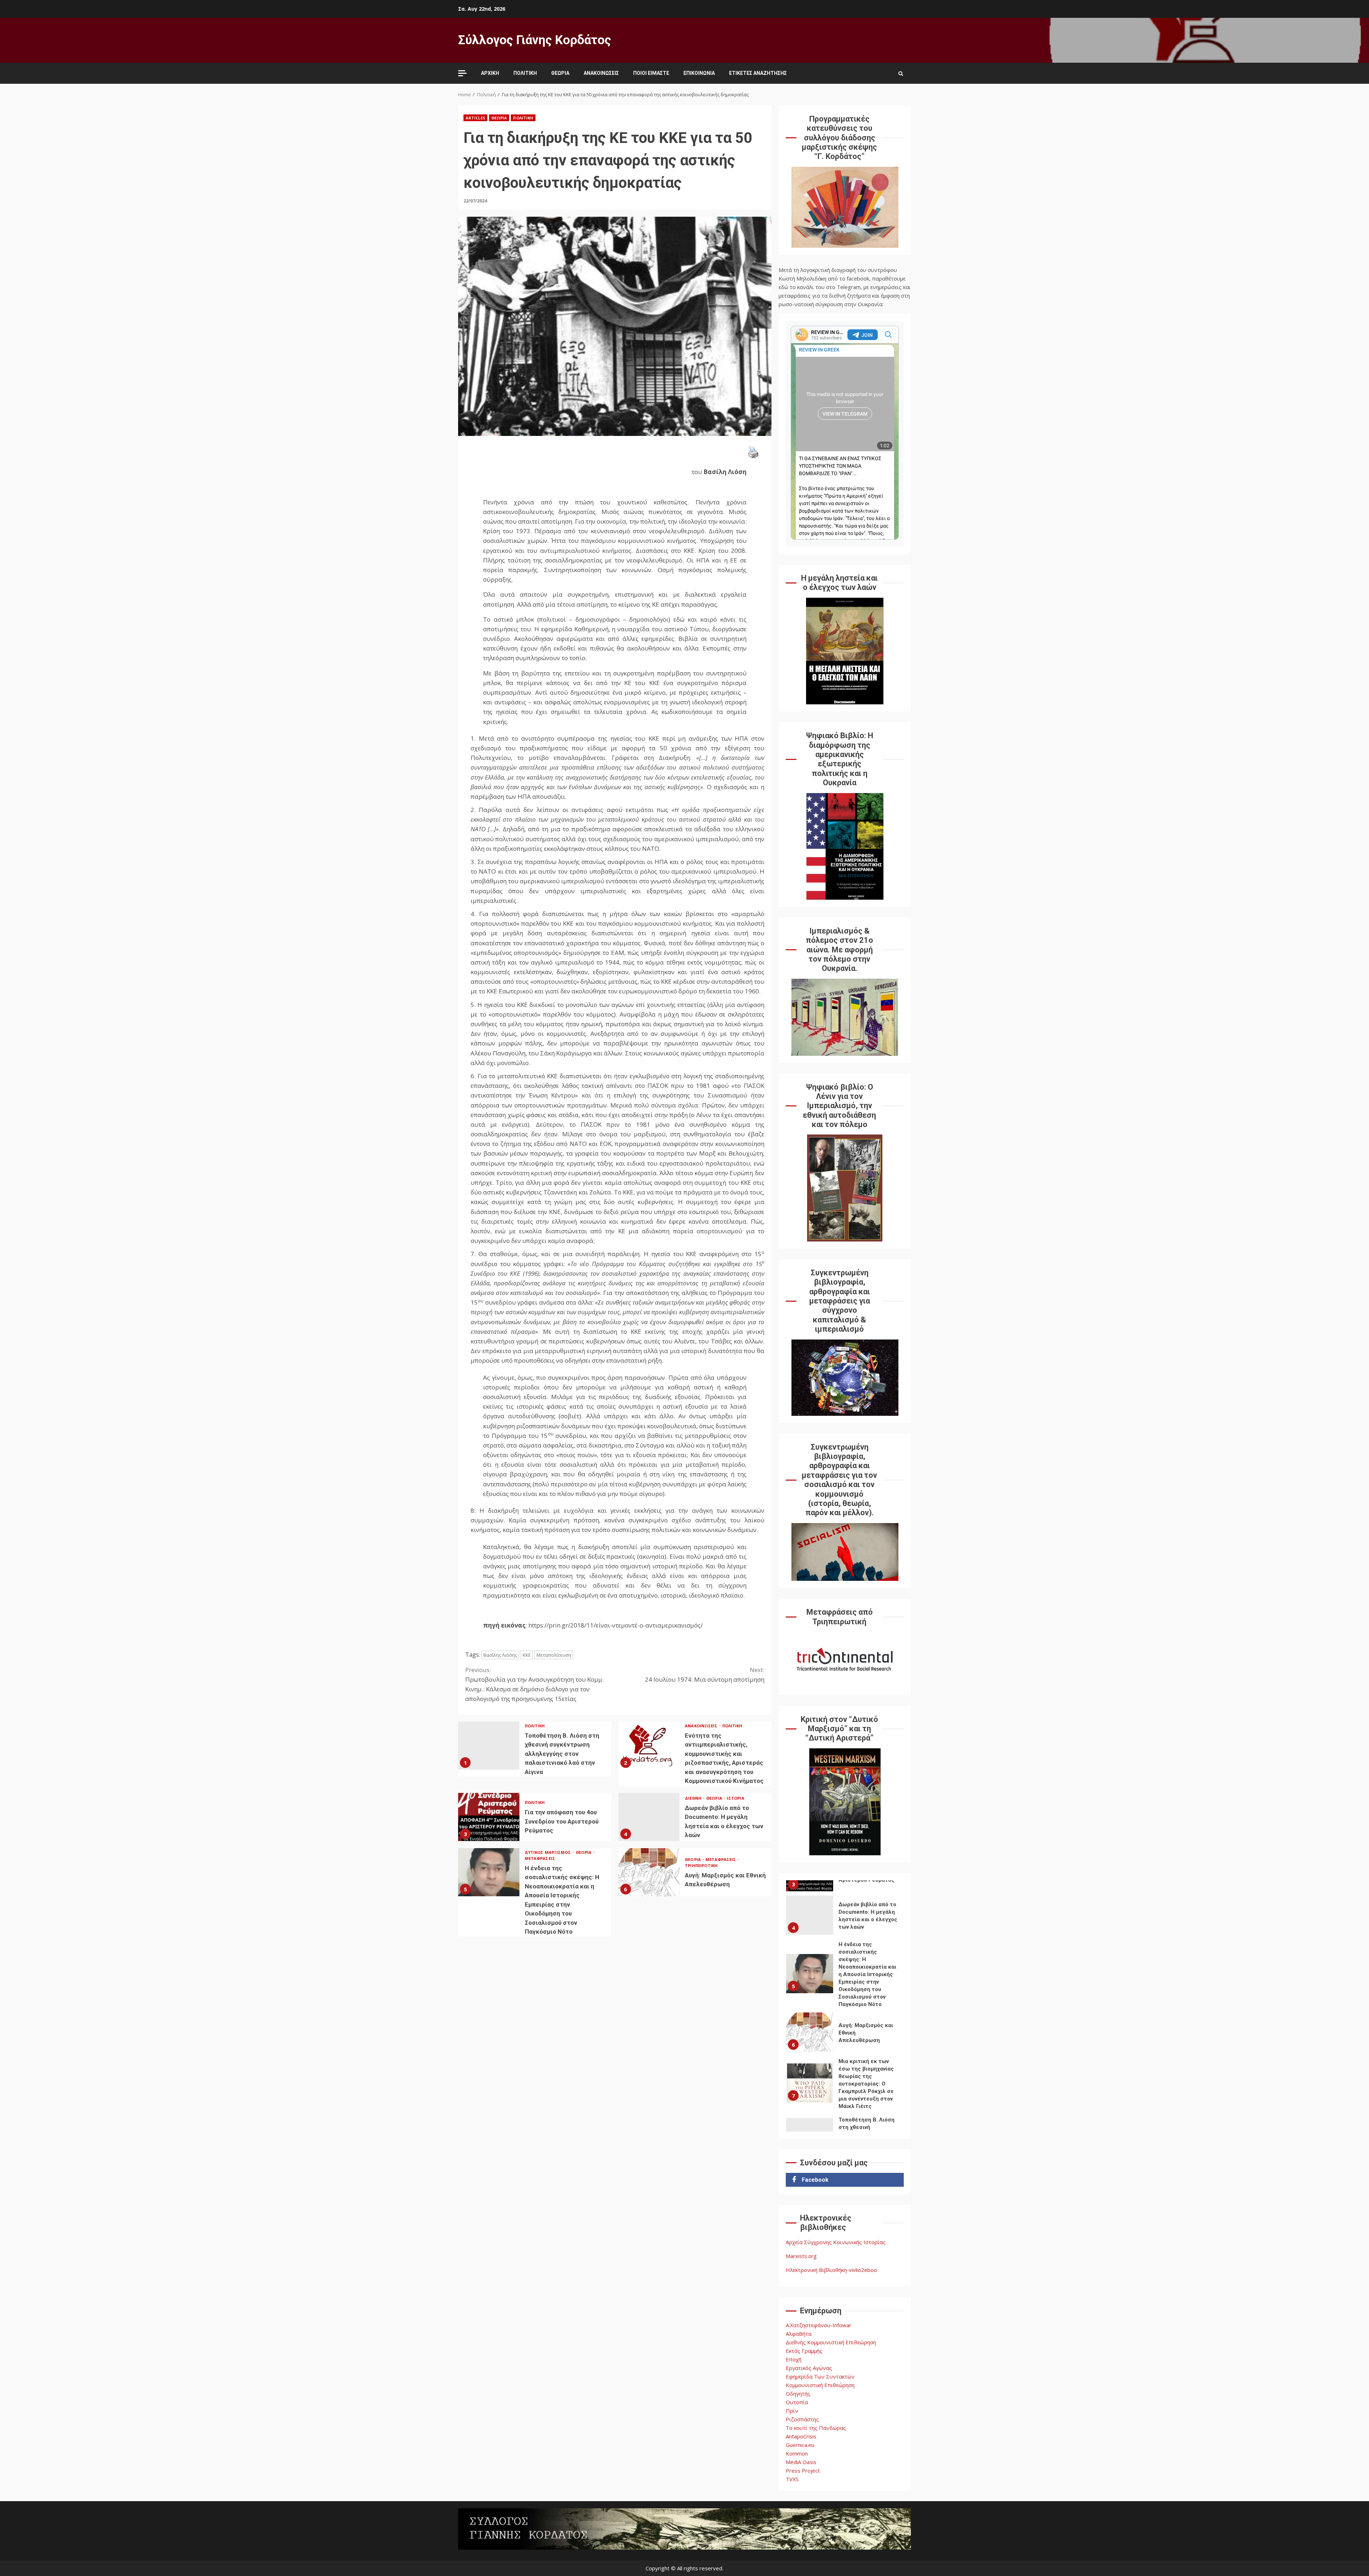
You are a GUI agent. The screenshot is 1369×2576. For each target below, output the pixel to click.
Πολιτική (525, 73)
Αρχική (490, 73)
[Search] (901, 73)
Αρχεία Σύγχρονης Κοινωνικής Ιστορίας (836, 2242)
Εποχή (794, 2359)
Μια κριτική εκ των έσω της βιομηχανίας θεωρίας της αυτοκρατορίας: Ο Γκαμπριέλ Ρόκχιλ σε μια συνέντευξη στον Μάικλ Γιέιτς (810, 2032)
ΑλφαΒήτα (799, 2334)
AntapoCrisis (801, 2436)
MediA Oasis (801, 2462)
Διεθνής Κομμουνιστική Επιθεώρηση (831, 2342)
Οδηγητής (798, 2394)
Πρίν (792, 2411)
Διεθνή (694, 1798)
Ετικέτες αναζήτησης (758, 73)
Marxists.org (801, 2256)
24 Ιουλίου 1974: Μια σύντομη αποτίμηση (705, 1675)
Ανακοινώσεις (601, 73)
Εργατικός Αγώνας (809, 2368)
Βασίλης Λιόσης (500, 1655)
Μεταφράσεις (540, 1858)
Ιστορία (736, 1798)
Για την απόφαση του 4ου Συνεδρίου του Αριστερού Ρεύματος (489, 1817)
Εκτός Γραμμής (804, 2351)
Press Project (803, 2470)
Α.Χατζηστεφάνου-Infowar (819, 2325)
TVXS (792, 2479)
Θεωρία (560, 73)
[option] (845, 1924)
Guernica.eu (800, 2445)
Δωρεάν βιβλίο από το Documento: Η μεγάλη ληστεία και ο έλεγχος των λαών (649, 1817)
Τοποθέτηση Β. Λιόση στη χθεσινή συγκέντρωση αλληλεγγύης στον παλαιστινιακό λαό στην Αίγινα (489, 1746)
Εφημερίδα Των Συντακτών (820, 2376)
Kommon (797, 2453)
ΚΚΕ (527, 1655)
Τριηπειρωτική (701, 1865)
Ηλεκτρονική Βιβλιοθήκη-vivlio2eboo (831, 2270)
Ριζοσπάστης (802, 2419)
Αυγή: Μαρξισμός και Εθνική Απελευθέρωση (649, 1872)
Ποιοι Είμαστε (651, 73)
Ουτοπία (797, 2402)
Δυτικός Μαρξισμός (548, 1852)
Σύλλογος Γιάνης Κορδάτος (535, 40)
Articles (475, 118)
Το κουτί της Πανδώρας (816, 2428)
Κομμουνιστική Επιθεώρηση (820, 2385)
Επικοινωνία (699, 73)
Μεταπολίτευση (554, 1655)
